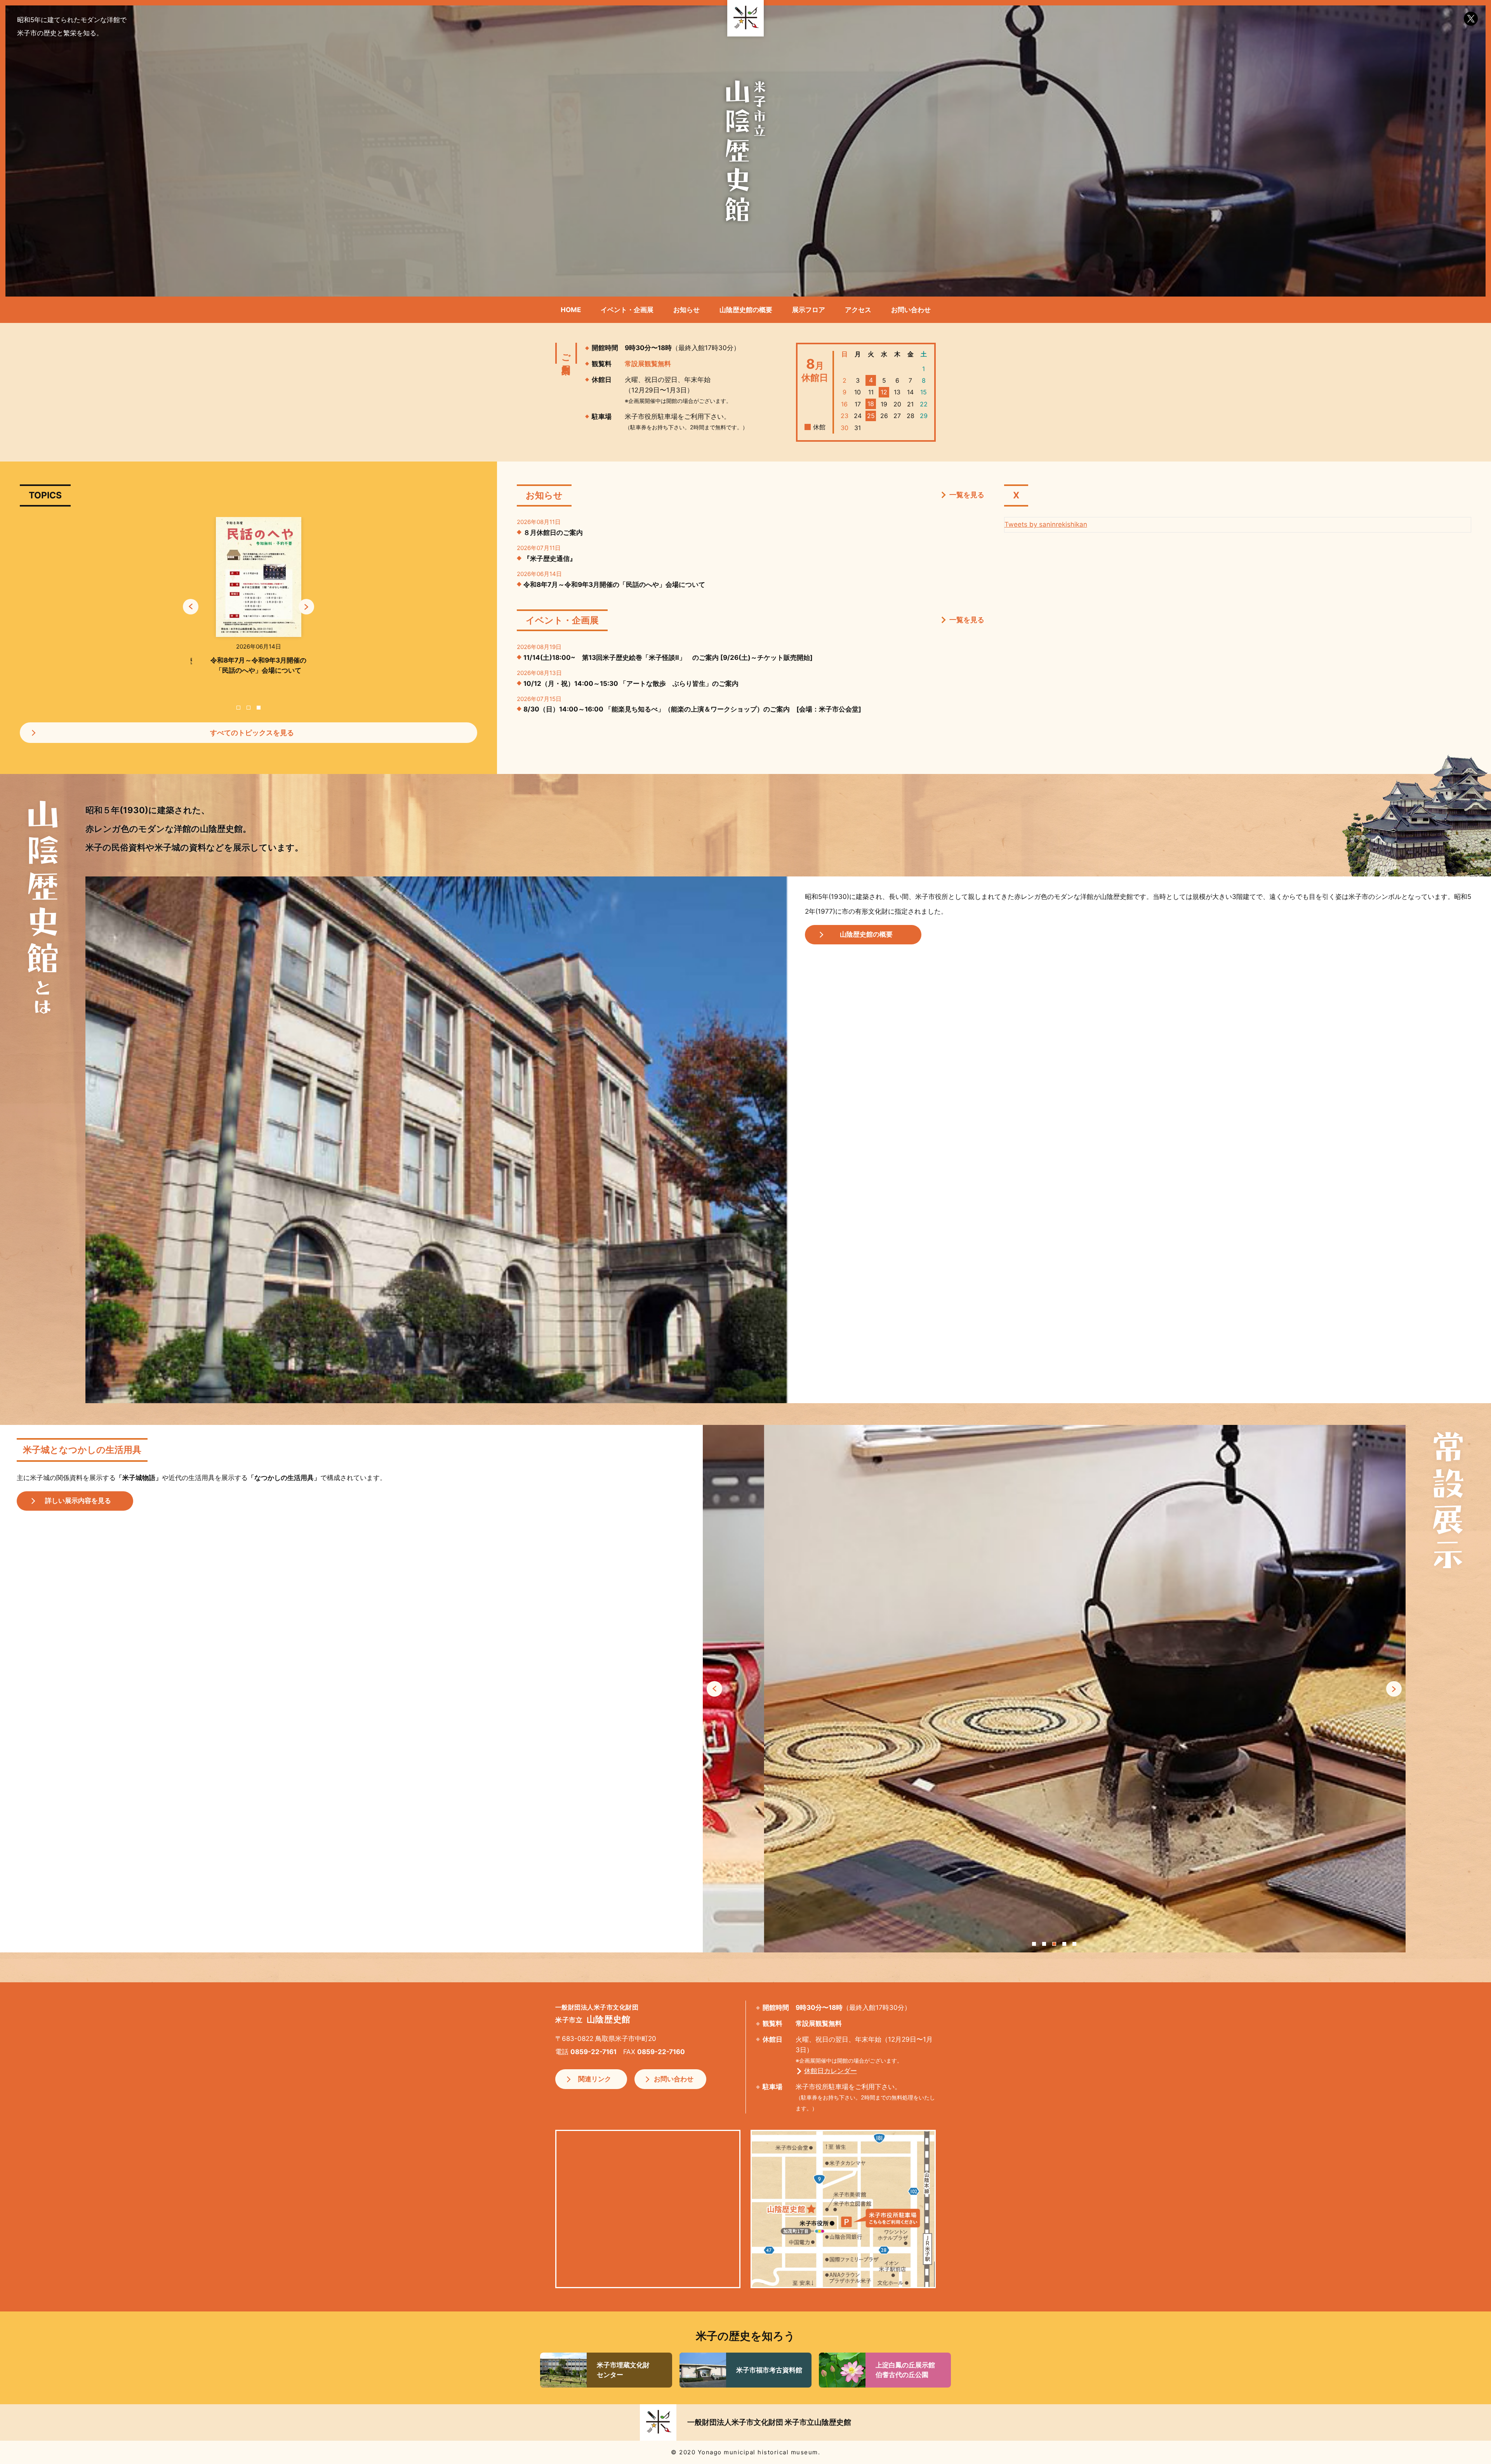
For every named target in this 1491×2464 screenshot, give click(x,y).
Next (306, 606)
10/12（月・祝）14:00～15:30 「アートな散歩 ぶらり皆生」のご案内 (631, 684)
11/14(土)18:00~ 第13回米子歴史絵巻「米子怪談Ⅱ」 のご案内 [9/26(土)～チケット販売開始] (668, 658)
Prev (191, 606)
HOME (571, 310)
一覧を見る (967, 495)
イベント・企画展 (627, 310)
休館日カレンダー (831, 2071)
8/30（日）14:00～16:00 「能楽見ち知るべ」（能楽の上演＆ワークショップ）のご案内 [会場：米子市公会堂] (692, 709)
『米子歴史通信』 (550, 559)
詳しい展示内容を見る (78, 1501)
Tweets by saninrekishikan (1046, 524)
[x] (1471, 19)
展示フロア (809, 310)
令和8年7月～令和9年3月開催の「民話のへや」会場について (614, 585)
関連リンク (595, 2079)
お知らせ (686, 310)
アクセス (858, 310)
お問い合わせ (911, 310)
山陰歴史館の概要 (746, 310)
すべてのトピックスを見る (252, 733)
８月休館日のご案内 (553, 533)
